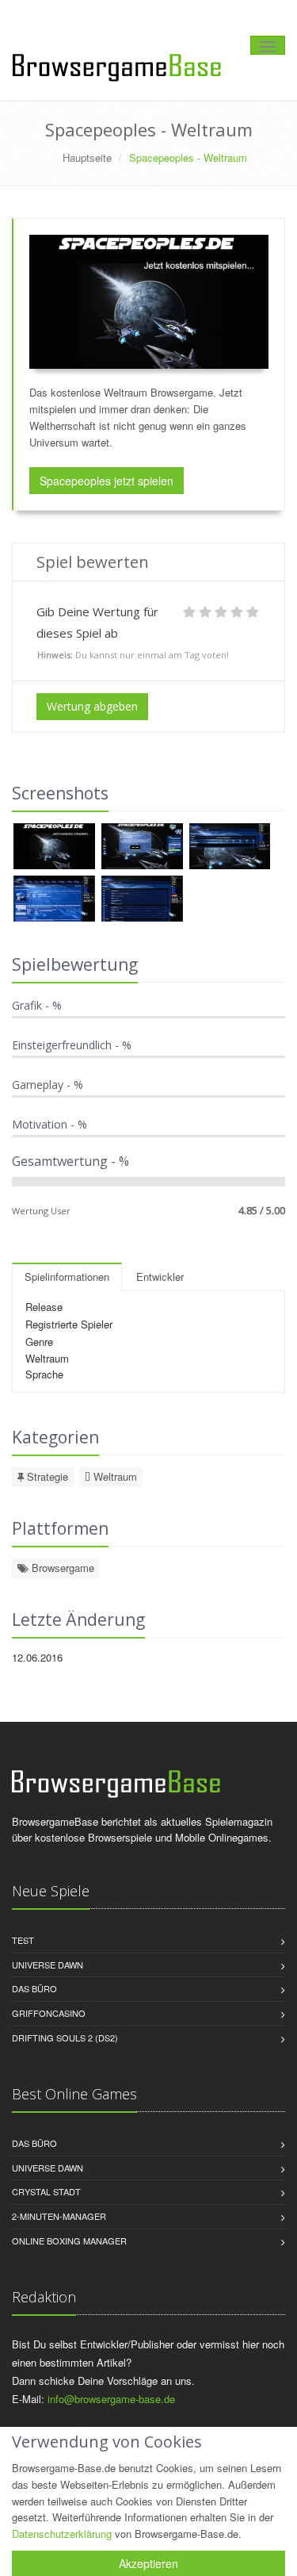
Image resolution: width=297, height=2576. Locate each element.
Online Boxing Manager (69, 2241)
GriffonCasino (49, 2013)
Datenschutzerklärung (62, 2534)
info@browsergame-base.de (111, 2399)
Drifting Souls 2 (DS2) (65, 2037)
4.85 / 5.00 (262, 1210)
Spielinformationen (67, 1276)
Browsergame (61, 1568)
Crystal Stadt (46, 2191)
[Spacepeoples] (56, 847)
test (23, 1940)
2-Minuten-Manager (59, 2216)
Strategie (46, 1476)
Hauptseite (87, 157)
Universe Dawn (48, 1965)
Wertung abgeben (92, 706)
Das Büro (34, 1988)
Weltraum (114, 1476)
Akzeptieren (148, 2563)
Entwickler (160, 1276)
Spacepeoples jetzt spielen (107, 481)
